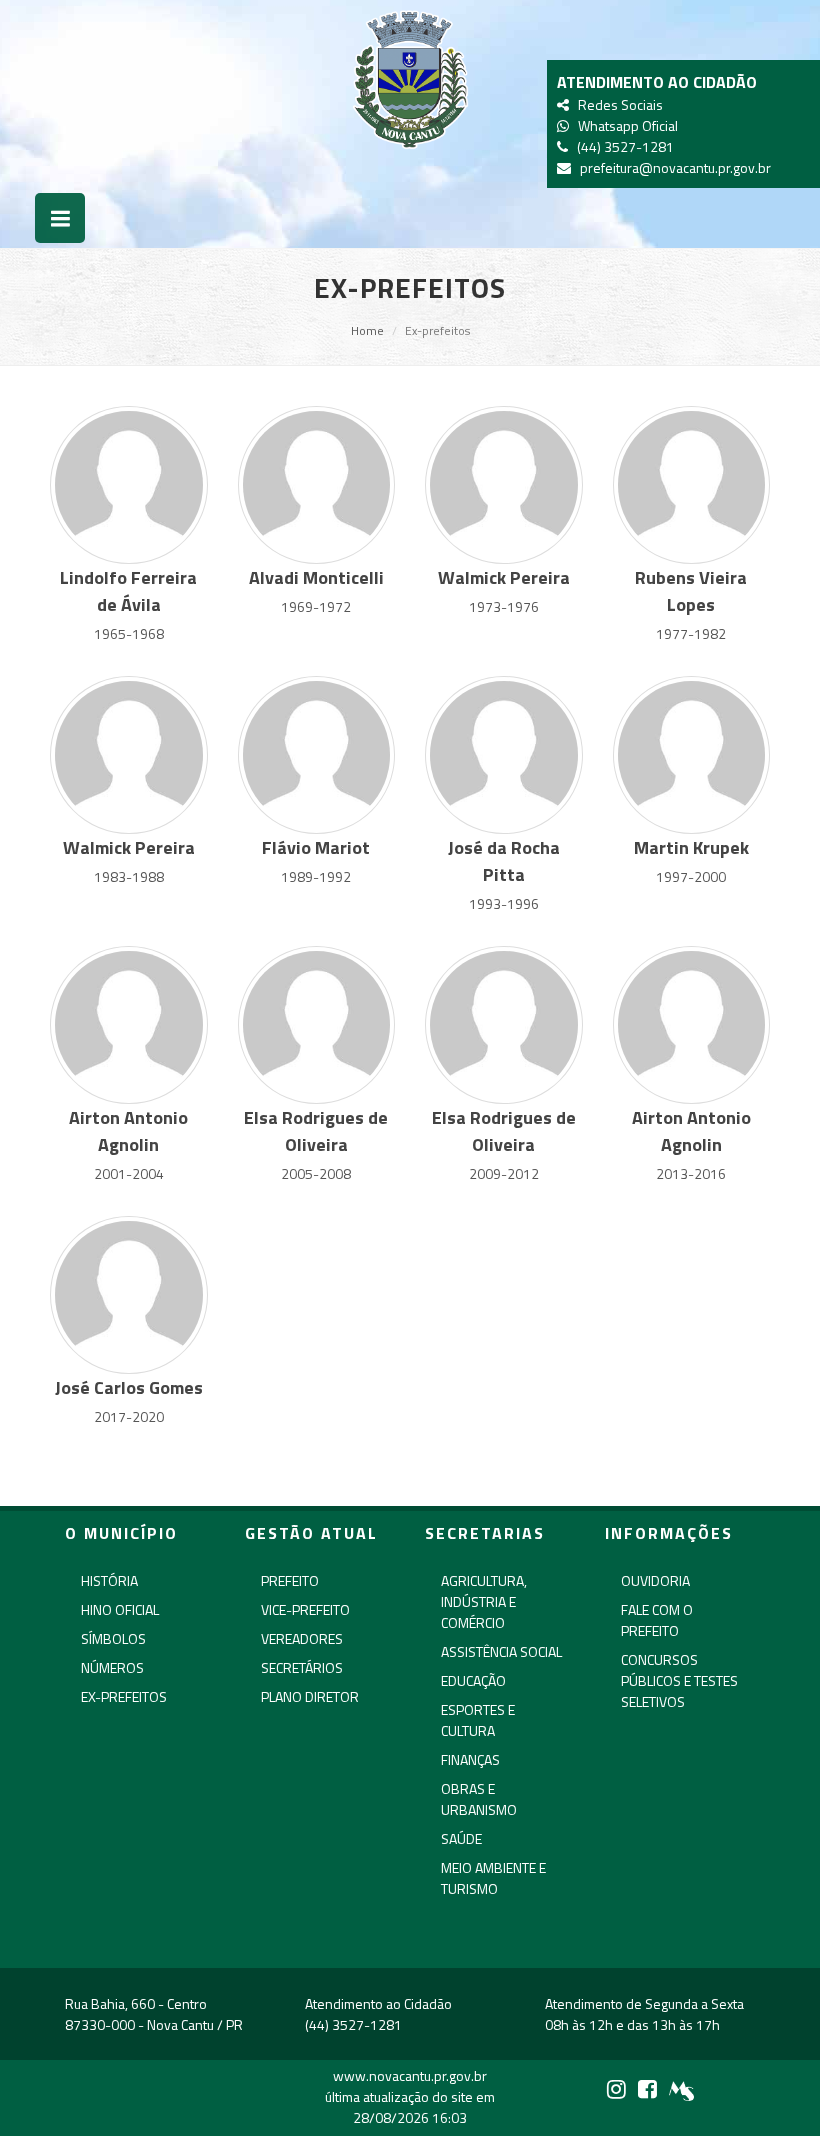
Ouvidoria (655, 1580)
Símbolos (113, 1638)
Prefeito (290, 1580)
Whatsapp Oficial (625, 125)
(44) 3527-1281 (622, 146)
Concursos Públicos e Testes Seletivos (679, 1680)
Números (112, 1667)
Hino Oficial (120, 1609)
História (109, 1580)
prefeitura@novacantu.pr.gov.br (672, 167)
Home (367, 330)
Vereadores (302, 1638)
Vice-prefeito (305, 1609)
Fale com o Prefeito (657, 1620)
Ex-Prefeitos (124, 1696)
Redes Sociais (617, 104)
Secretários (302, 1667)
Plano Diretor (310, 1696)
